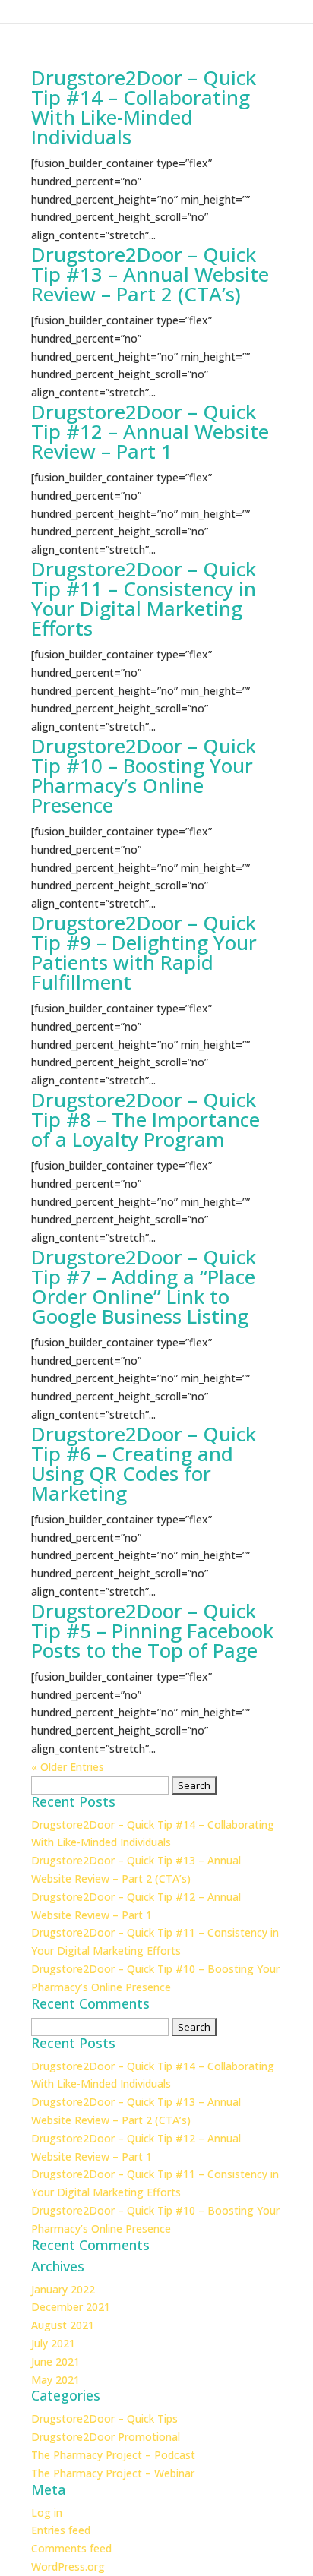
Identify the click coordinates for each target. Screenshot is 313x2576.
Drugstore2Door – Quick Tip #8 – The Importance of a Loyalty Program (145, 1119)
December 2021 (71, 2307)
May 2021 (55, 2380)
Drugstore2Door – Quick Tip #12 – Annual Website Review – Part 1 (150, 431)
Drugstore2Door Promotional (106, 2437)
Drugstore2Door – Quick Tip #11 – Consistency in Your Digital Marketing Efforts (144, 598)
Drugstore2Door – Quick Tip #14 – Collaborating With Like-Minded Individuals (144, 107)
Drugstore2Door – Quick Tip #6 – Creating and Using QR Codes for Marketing (144, 1463)
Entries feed (61, 2530)
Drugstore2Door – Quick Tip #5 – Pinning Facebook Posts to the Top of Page (152, 1631)
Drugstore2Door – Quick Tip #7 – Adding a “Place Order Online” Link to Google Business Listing (144, 1286)
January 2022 (63, 2289)
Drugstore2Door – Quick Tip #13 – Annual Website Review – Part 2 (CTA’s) (150, 274)
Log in (47, 2513)
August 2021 (63, 2325)
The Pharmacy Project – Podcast (113, 2455)
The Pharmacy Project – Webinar (113, 2473)
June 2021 (55, 2361)
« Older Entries (68, 1767)
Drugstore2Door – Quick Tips (104, 2418)
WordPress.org (68, 2567)
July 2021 (53, 2343)
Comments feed (71, 2548)
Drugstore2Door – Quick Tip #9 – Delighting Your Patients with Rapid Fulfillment (144, 952)
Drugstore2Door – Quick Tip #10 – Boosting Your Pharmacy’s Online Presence (144, 775)
